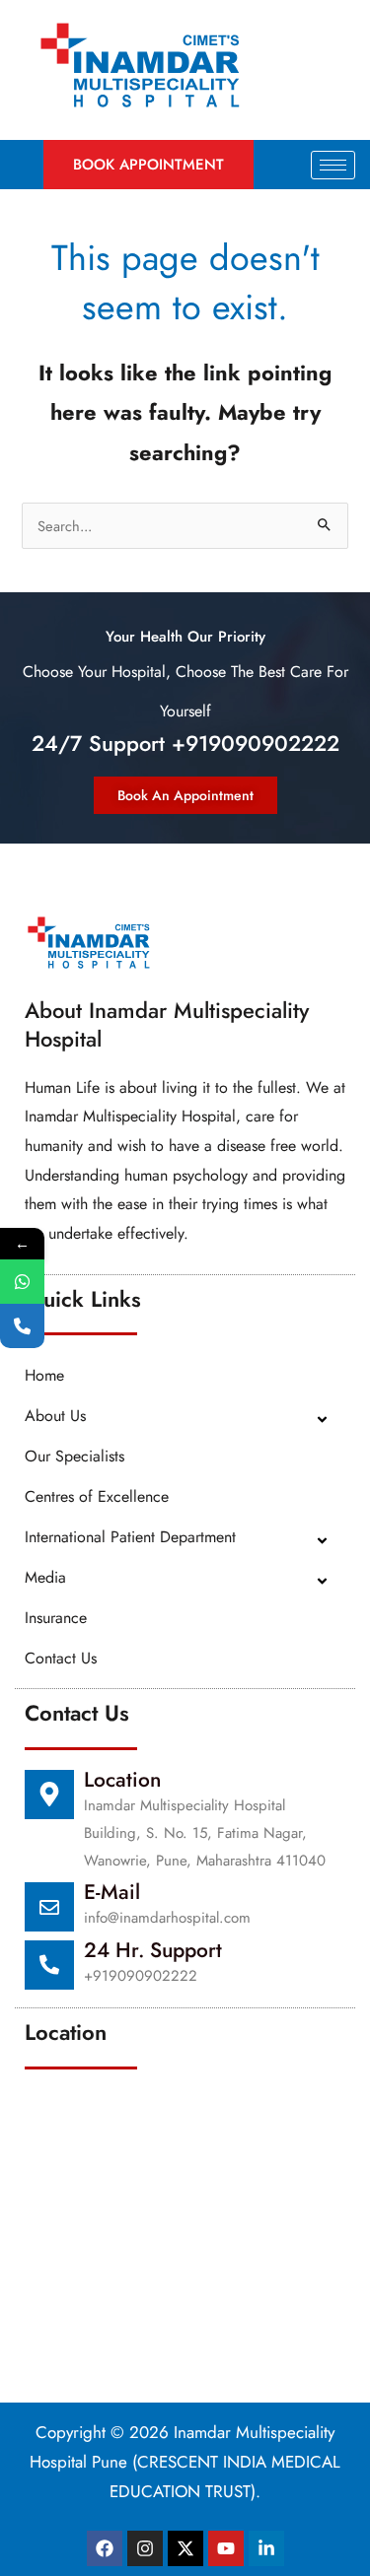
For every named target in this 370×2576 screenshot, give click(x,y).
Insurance (56, 1618)
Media (45, 1577)
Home (44, 1375)
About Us (55, 1416)
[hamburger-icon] (333, 165)
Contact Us (61, 1658)
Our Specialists (74, 1456)
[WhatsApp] (22, 1282)
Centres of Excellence (97, 1496)
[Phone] (22, 1326)
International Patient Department (130, 1537)
